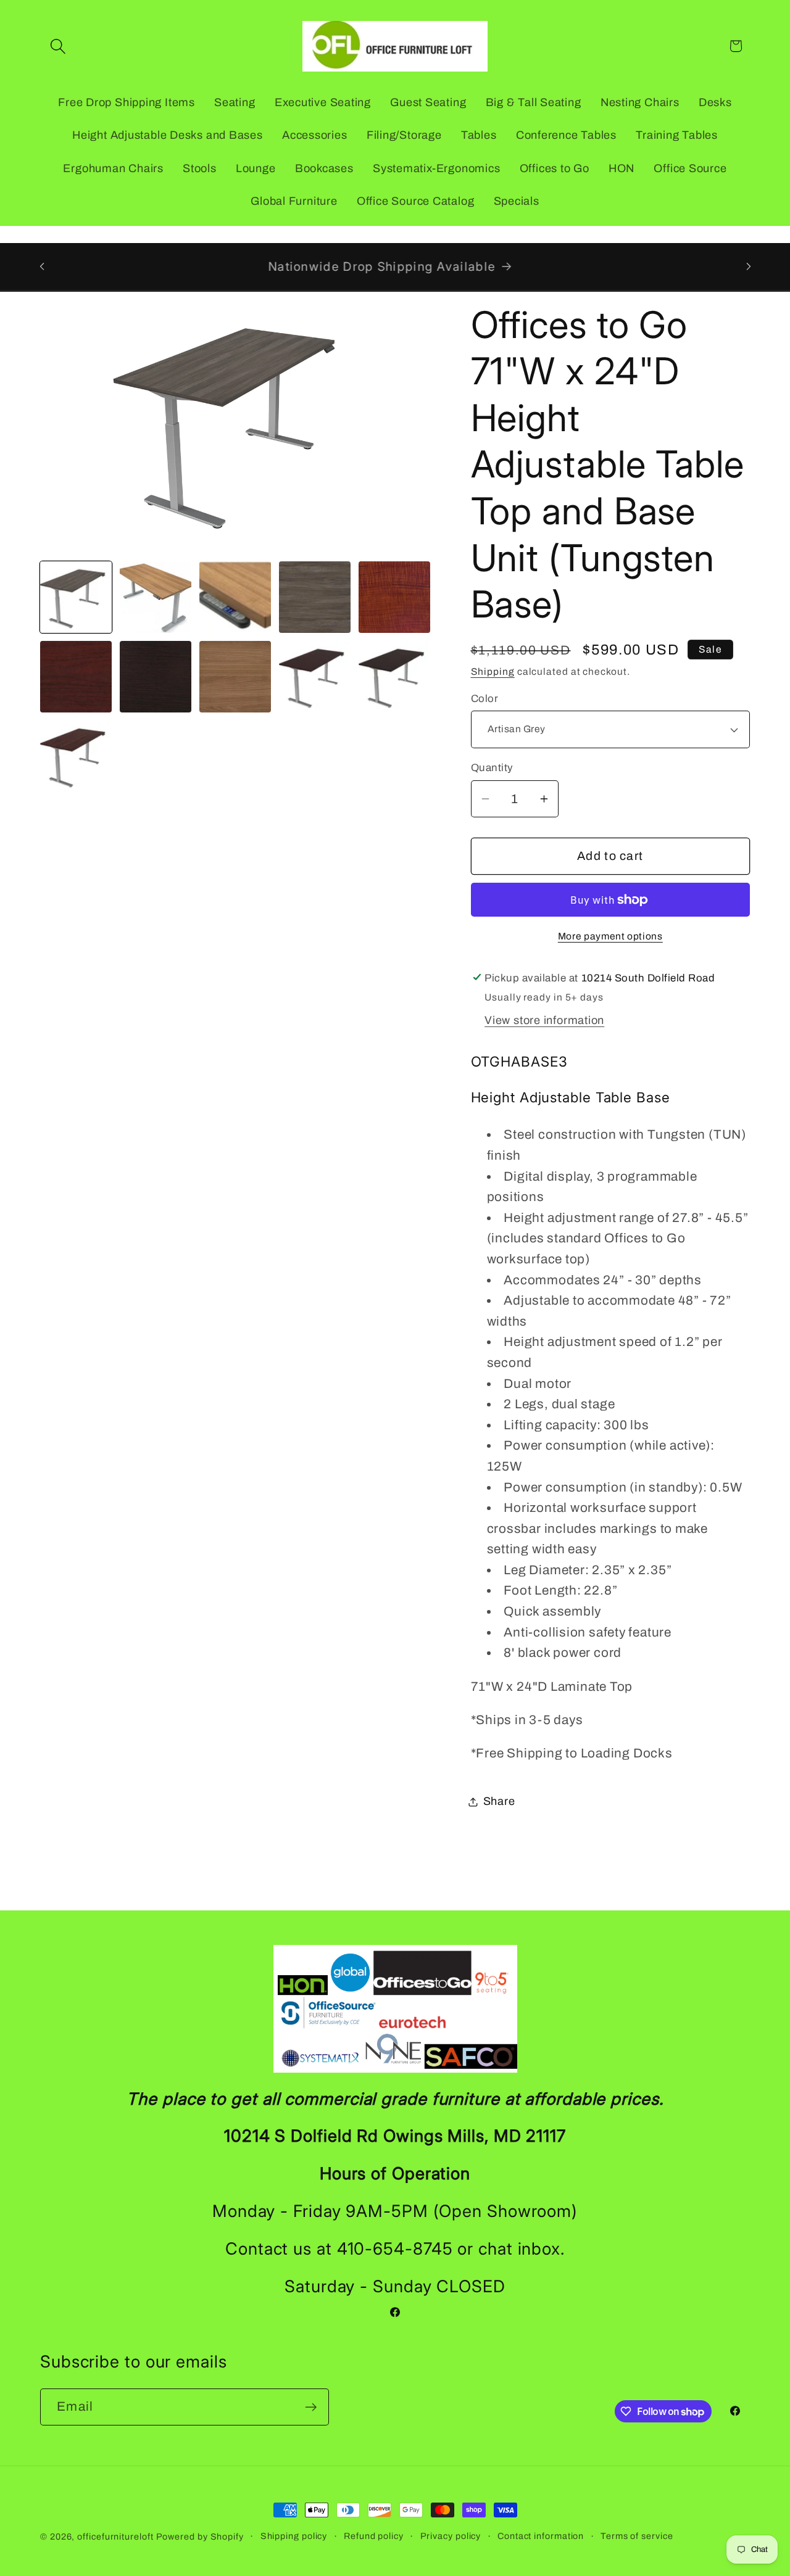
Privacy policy (451, 2536)
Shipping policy (294, 2536)
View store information (544, 1020)
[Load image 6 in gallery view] (76, 677)
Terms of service (637, 2536)
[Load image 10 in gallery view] (394, 677)
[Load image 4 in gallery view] (315, 597)
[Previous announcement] (42, 266)
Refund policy (374, 2536)
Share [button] (499, 1801)
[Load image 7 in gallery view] (156, 677)
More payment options (610, 936)
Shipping (493, 671)
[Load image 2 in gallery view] (156, 597)
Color (485, 699)
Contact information (541, 2536)
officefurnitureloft (115, 2537)
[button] (58, 46)
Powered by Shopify (200, 2537)
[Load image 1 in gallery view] (76, 597)
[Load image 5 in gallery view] (394, 597)
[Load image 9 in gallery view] (315, 677)
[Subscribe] (311, 2407)
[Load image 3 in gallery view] (235, 597)
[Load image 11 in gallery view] (76, 756)
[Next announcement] (749, 266)
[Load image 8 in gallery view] (235, 677)
